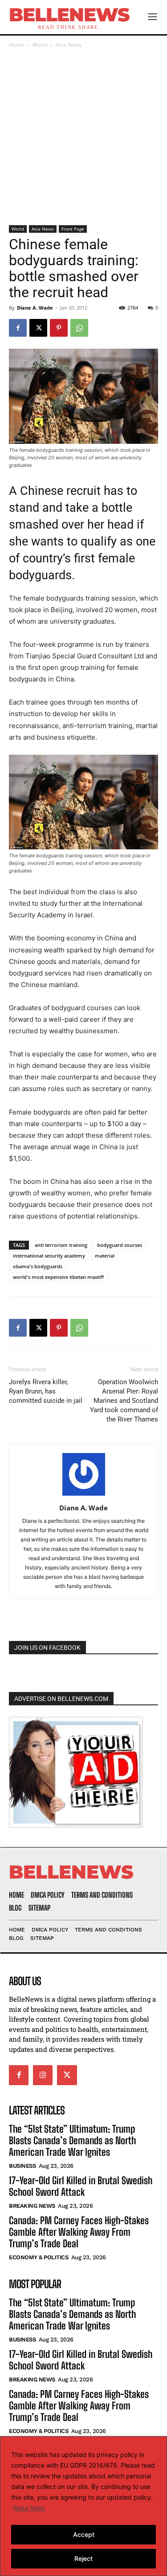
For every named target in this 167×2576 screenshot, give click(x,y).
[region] (83, 2506)
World (40, 45)
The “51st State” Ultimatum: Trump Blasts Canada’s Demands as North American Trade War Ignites (72, 2141)
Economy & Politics (39, 2257)
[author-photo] (84, 1495)
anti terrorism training (61, 1245)
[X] (38, 328)
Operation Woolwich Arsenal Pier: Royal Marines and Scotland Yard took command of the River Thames (124, 1401)
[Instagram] (43, 2075)
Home (16, 45)
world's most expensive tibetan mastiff (58, 1277)
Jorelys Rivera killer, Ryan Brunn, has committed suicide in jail (46, 1391)
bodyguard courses (120, 1245)
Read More (29, 2508)
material (105, 1256)
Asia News (69, 45)
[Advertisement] (83, 137)
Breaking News (32, 2206)
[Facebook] (18, 328)
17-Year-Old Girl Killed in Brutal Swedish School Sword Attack (81, 2186)
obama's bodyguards (38, 1266)
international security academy (49, 1256)
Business (22, 2166)
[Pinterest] (59, 328)
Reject (83, 2558)
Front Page (73, 229)
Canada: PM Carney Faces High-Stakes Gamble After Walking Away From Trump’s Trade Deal (79, 2232)
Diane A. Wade (35, 308)
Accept (84, 2534)
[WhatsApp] (79, 328)
